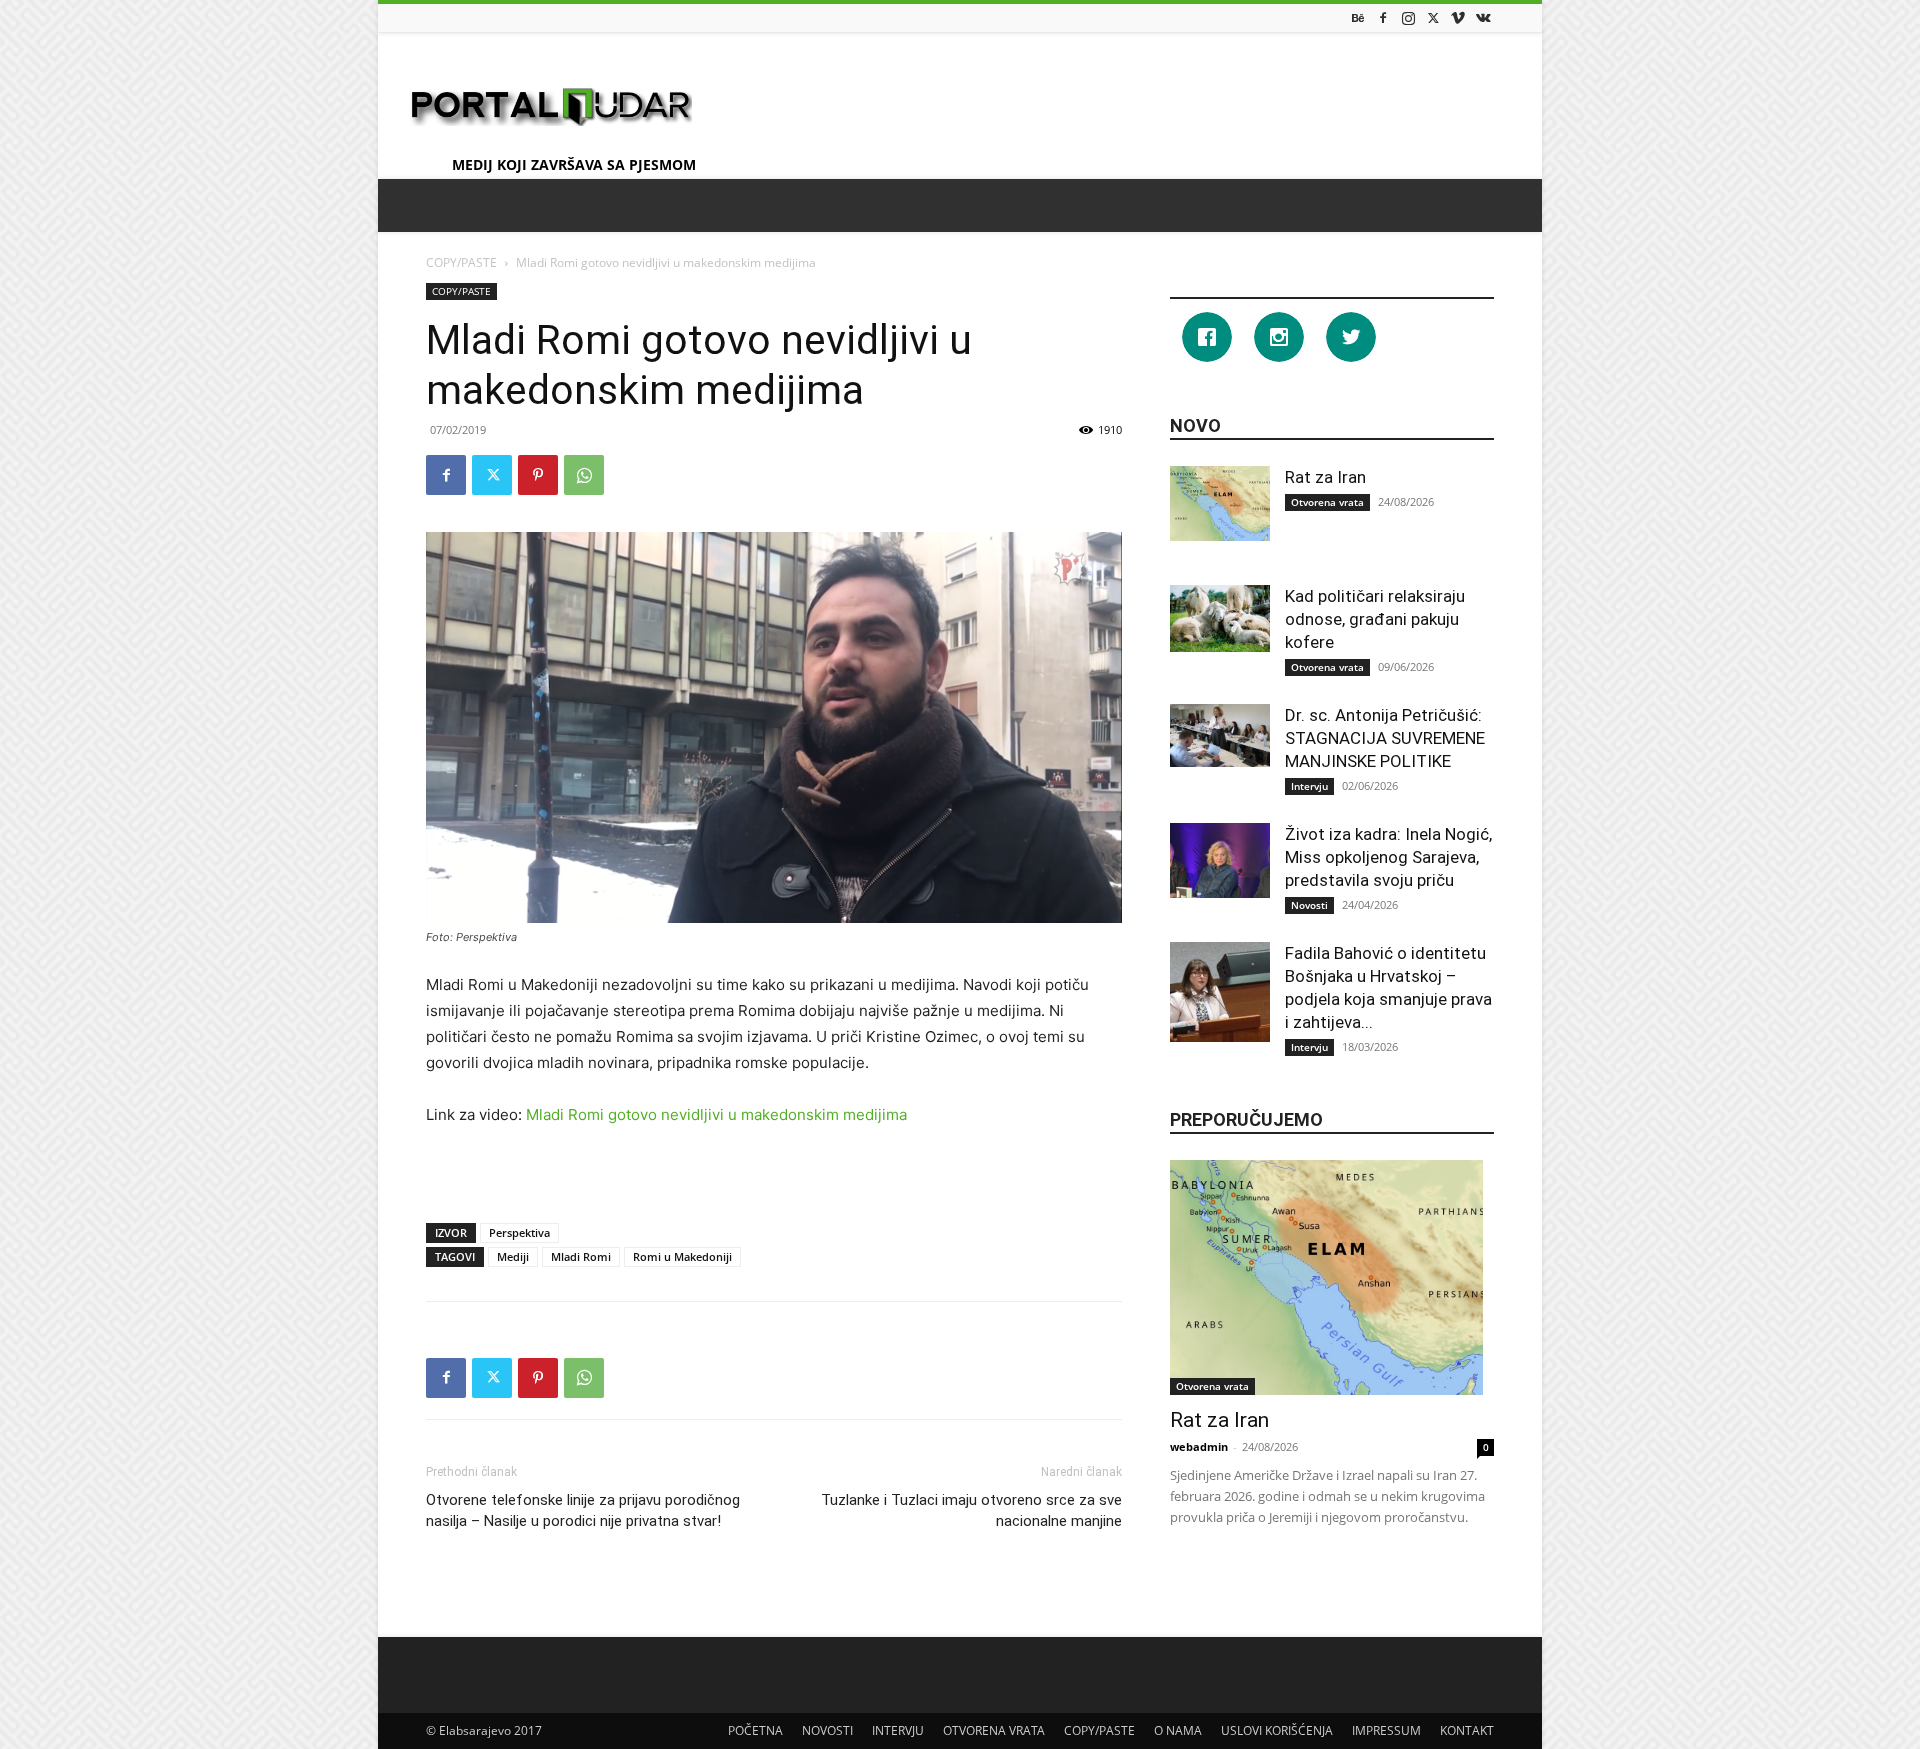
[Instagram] (1408, 17)
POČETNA (755, 1730)
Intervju (1309, 786)
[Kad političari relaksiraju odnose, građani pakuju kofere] (1220, 618)
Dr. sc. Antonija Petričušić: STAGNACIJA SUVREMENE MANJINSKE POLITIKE (1385, 738)
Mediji (513, 1256)
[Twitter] (1433, 17)
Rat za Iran (1325, 477)
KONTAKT (1467, 1730)
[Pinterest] (538, 475)
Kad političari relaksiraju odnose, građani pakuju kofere (1375, 619)
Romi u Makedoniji (682, 1256)
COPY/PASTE (461, 262)
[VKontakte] (1483, 17)
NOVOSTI (827, 1730)
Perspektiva (519, 1232)
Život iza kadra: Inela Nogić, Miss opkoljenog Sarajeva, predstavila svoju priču (1388, 857)
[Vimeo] (1458, 17)
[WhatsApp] (584, 475)
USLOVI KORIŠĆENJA (1277, 1730)
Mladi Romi (581, 1256)
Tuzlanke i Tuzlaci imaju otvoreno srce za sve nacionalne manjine (971, 1510)
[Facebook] (1383, 17)
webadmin (1199, 1446)
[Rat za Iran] (1220, 503)
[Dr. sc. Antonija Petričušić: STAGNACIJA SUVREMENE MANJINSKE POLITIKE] (1220, 735)
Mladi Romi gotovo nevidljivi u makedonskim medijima (716, 1114)
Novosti (1309, 905)
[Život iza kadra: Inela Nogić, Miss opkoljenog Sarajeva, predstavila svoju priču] (1220, 860)
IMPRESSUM (1386, 1730)
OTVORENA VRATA (994, 1730)
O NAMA (1178, 1730)
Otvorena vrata (1327, 502)
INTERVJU (898, 1730)
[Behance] (1358, 17)
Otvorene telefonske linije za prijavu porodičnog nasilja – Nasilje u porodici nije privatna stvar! (583, 1510)
